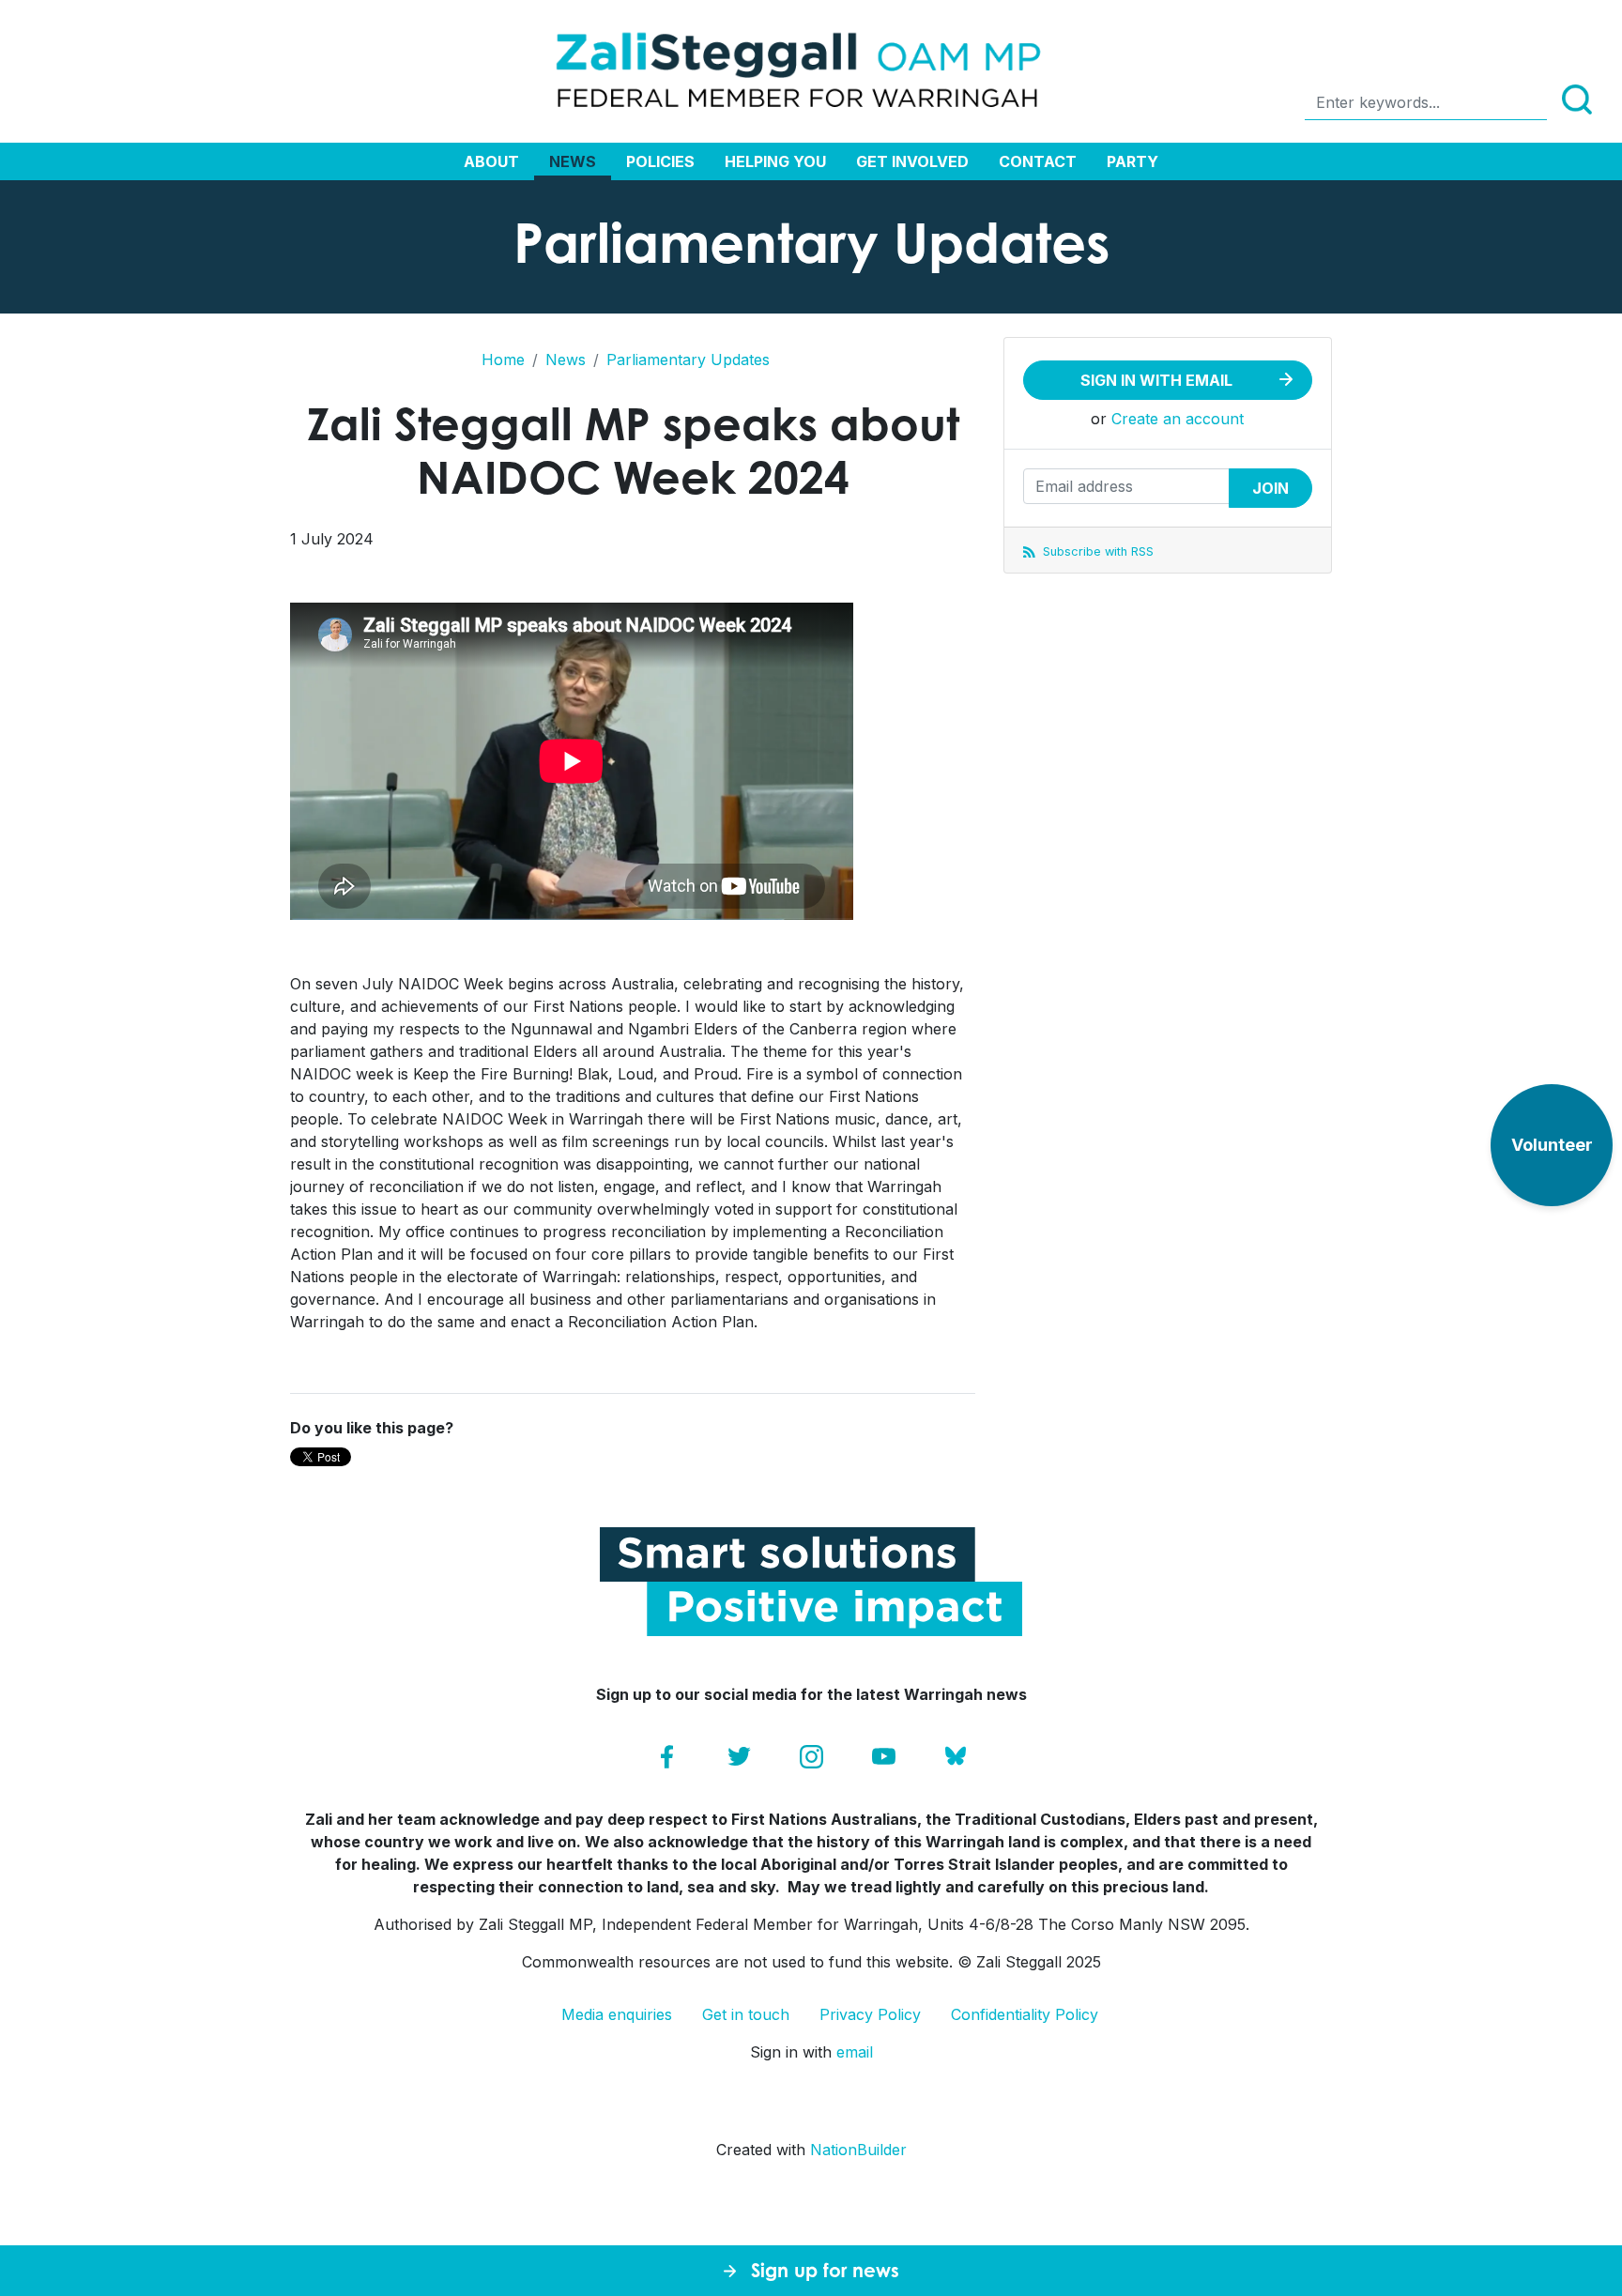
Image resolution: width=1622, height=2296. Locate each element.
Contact (1038, 161)
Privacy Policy (870, 2014)
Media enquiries (617, 2014)
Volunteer (1552, 1145)
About (491, 161)
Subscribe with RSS (1096, 551)
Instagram (811, 1757)
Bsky (956, 1757)
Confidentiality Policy (1025, 2014)
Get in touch (746, 2014)
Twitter (739, 1757)
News (573, 161)
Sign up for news (825, 2270)
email (855, 2052)
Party (1132, 161)
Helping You (775, 161)
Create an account (1178, 419)
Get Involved (912, 161)
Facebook (667, 1757)
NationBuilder (858, 2150)
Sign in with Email (1156, 380)
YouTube (884, 1757)
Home (503, 360)
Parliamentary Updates (688, 360)
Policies (660, 161)
